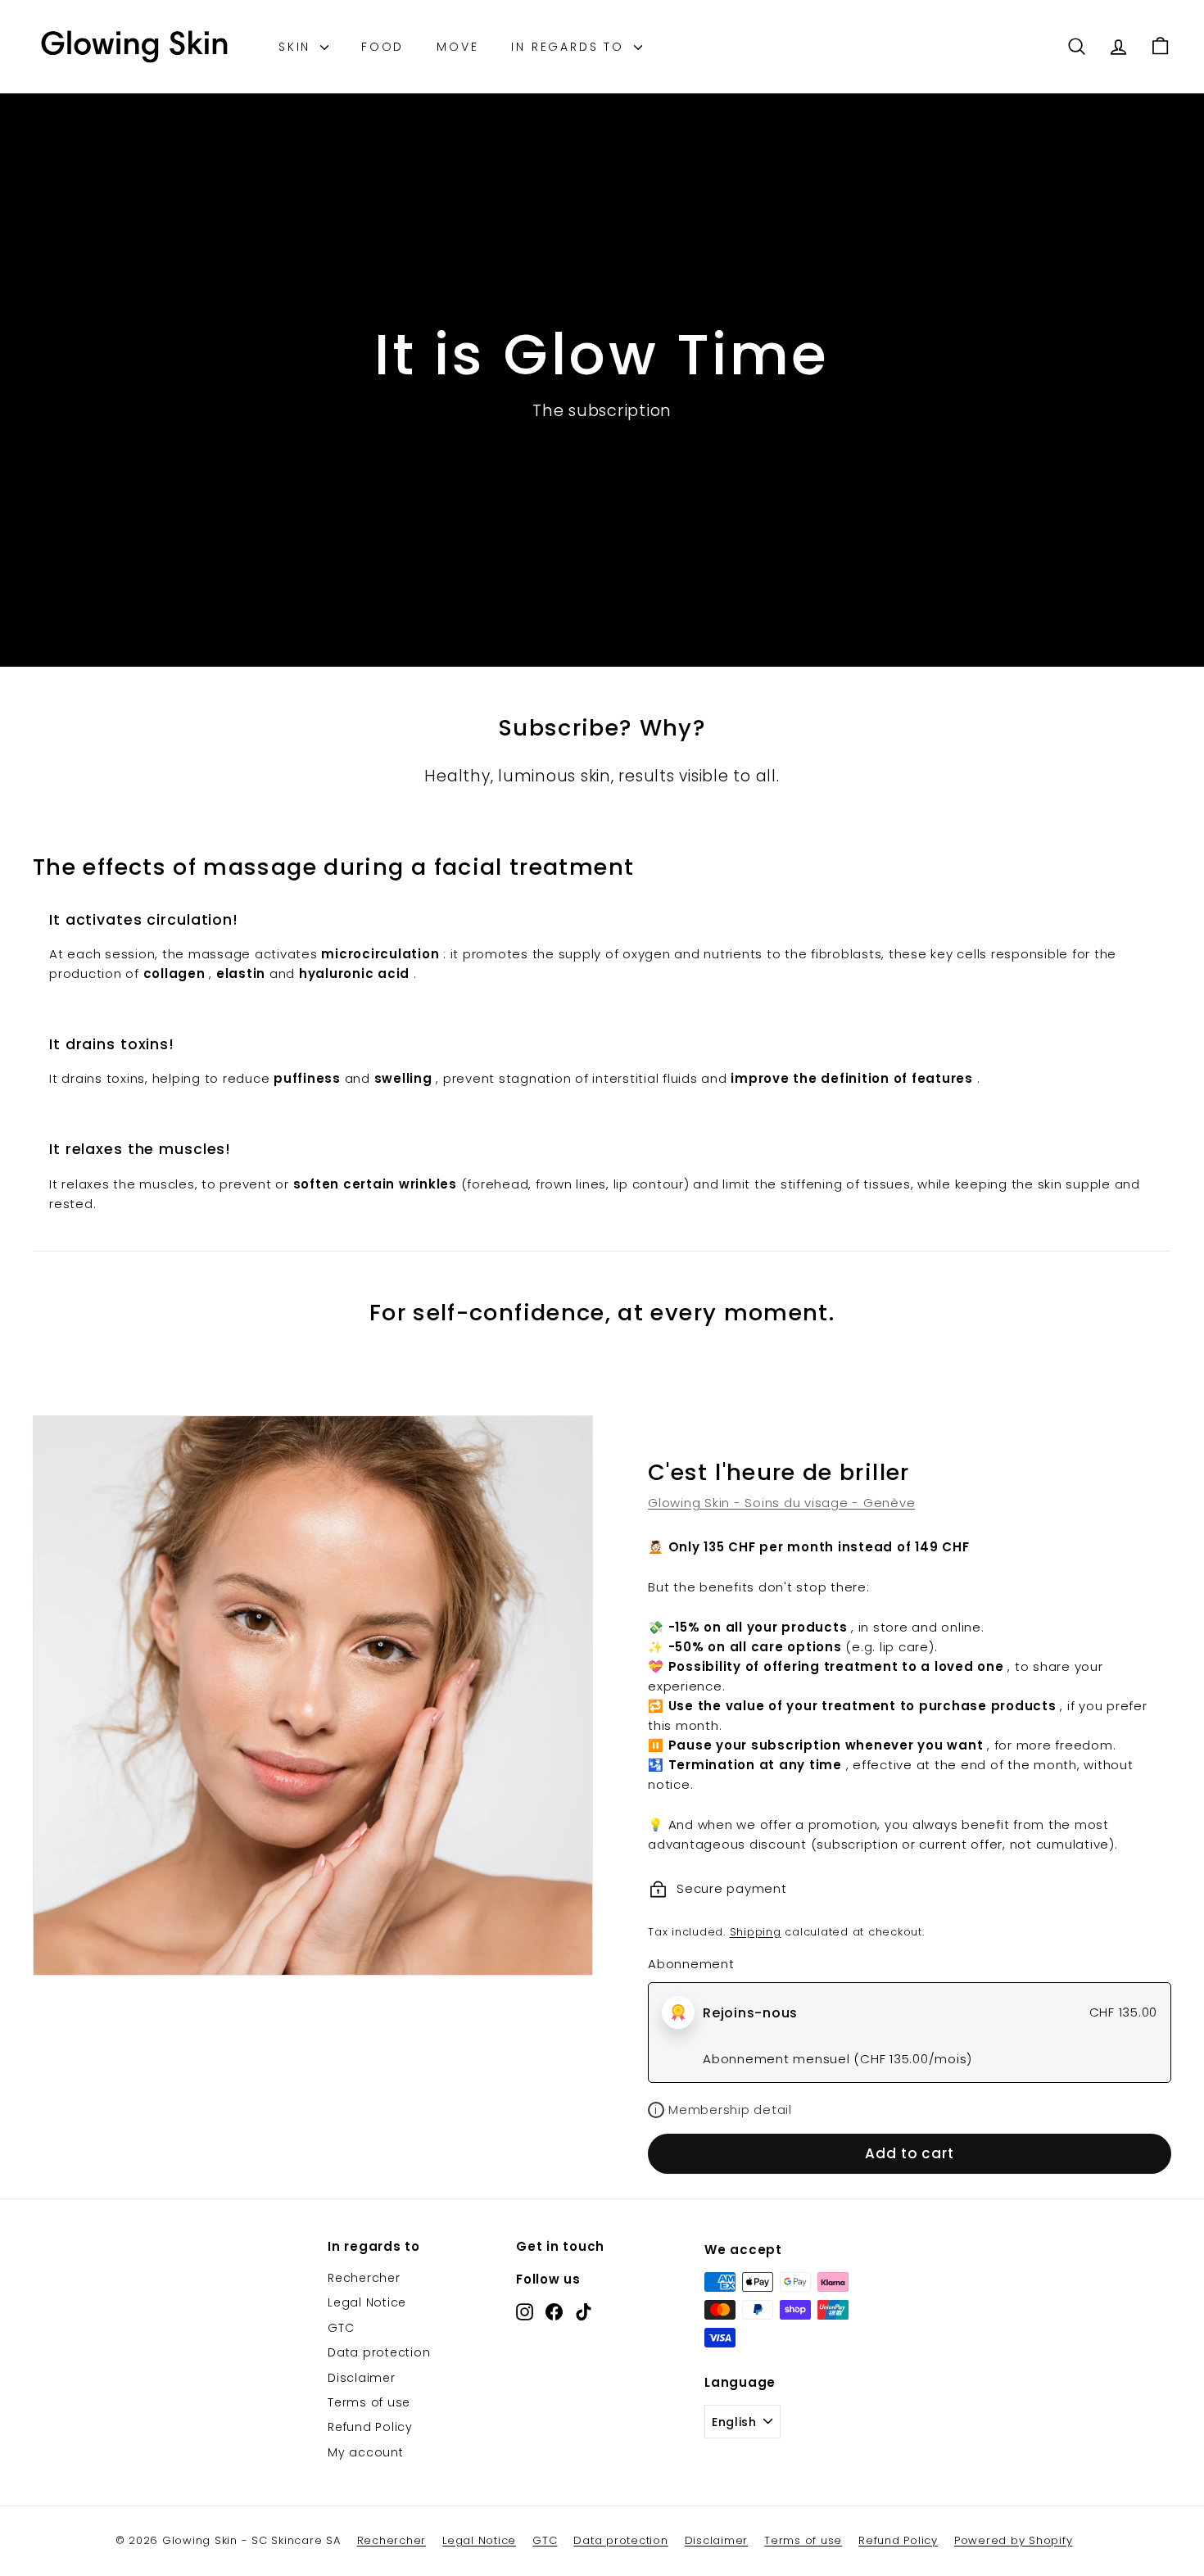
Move (457, 47)
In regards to (570, 47)
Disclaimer (362, 2378)
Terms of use (369, 2402)
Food (382, 47)
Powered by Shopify (1014, 2540)
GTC (341, 2328)
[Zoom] (313, 1695)
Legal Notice (367, 2302)
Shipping (756, 1932)
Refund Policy (370, 2427)
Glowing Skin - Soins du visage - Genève (781, 1503)
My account (366, 2452)
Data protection (379, 2352)
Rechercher (364, 2278)
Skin (297, 47)
